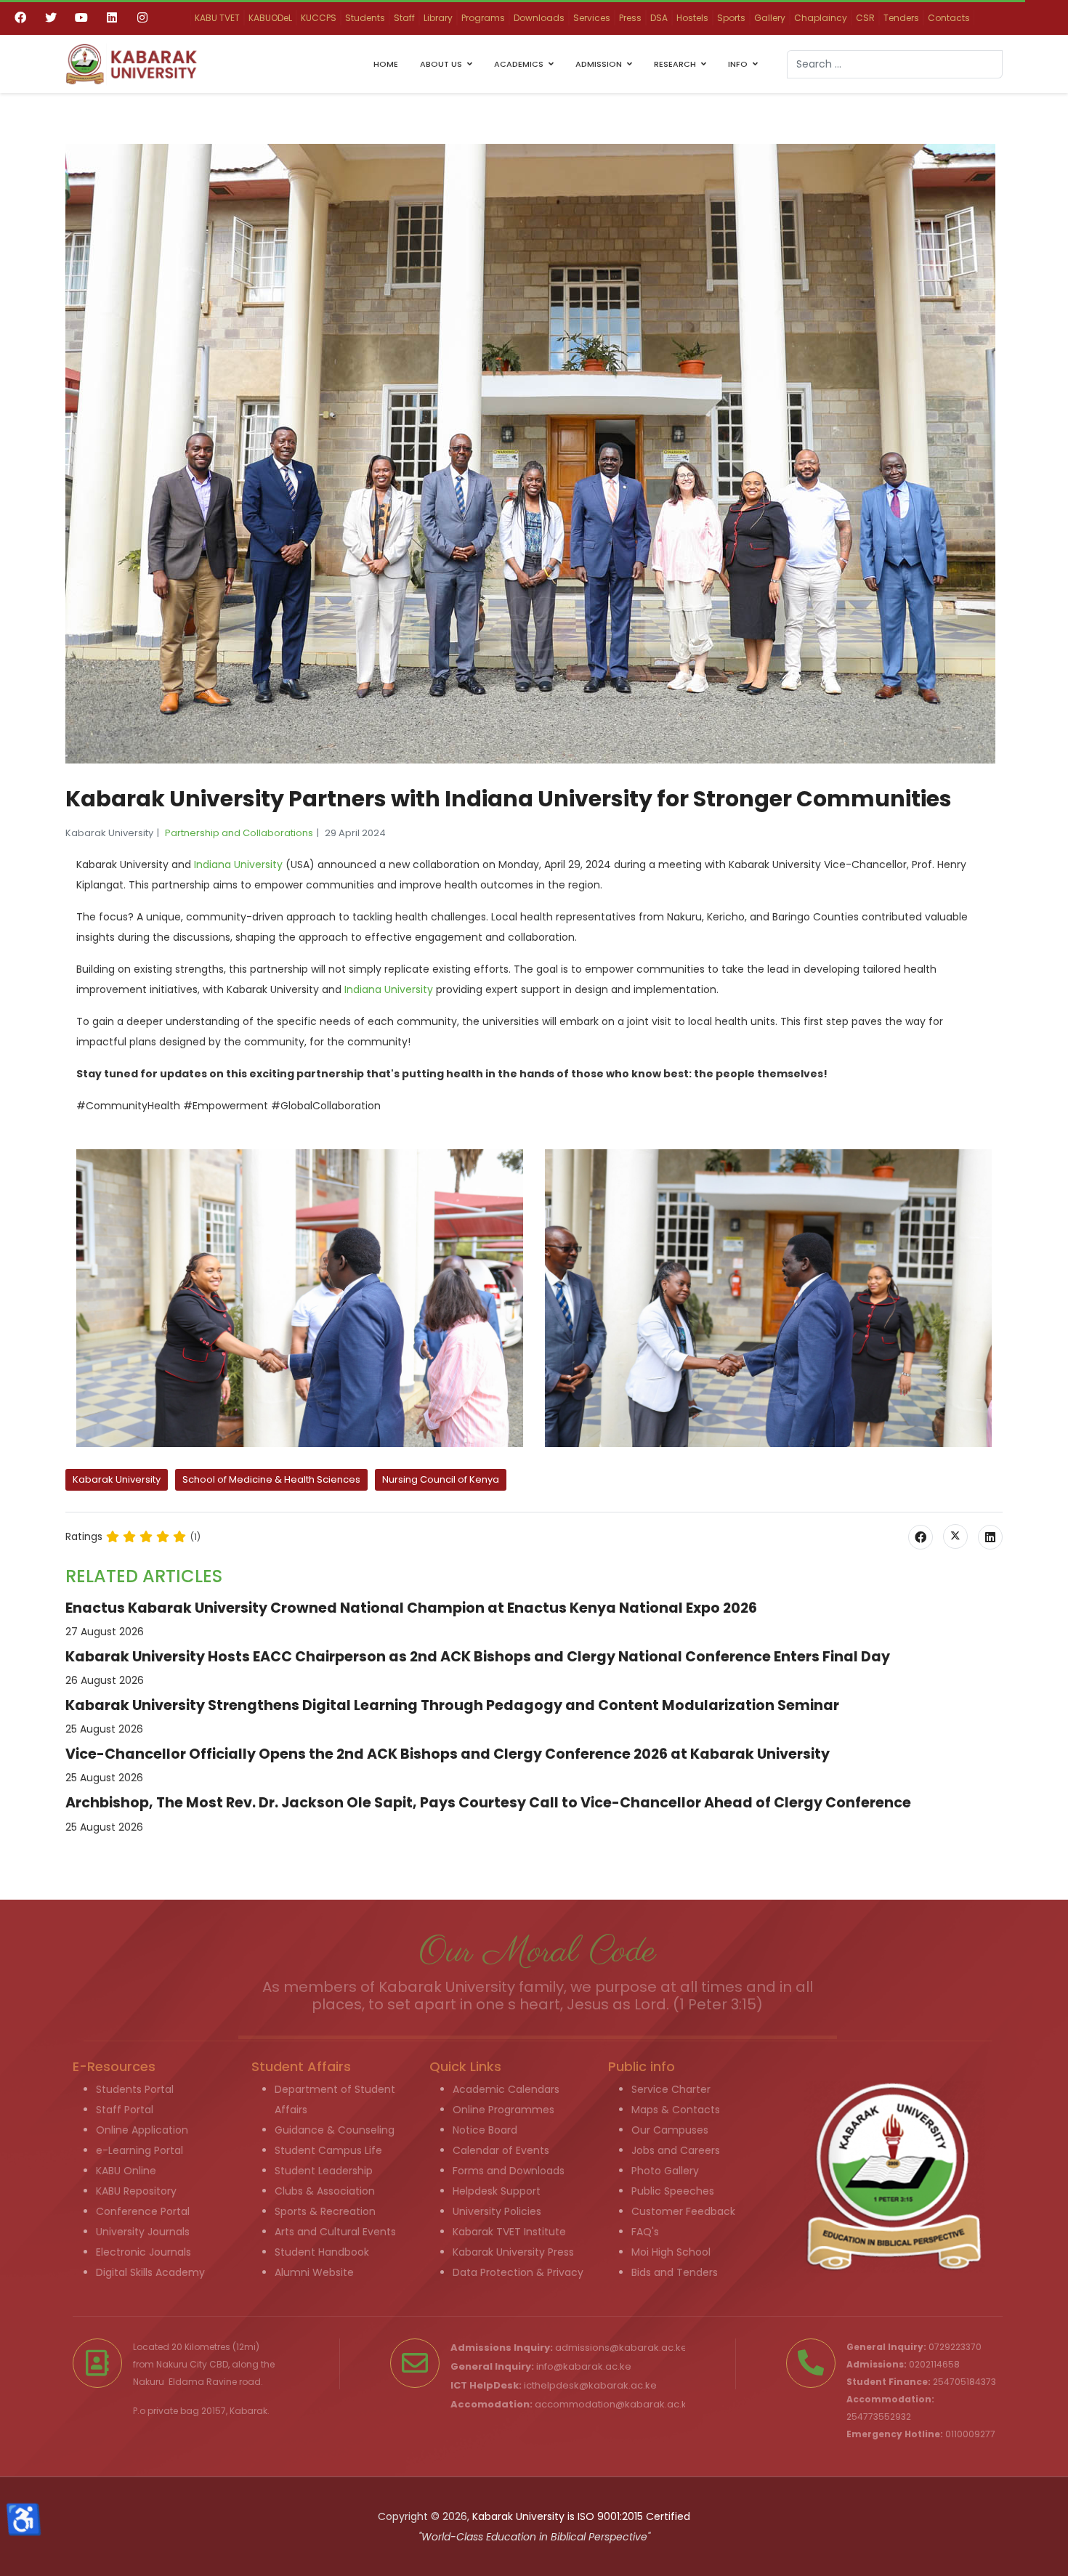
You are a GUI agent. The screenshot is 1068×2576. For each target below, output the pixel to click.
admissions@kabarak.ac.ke (621, 2348)
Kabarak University (117, 1479)
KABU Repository (136, 2191)
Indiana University (237, 864)
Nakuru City (182, 2364)
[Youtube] (81, 17)
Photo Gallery (665, 2171)
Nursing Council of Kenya (441, 1479)
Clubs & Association (325, 2191)
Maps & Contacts (676, 2110)
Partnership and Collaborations (239, 833)
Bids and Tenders (675, 2272)
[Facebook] (20, 17)
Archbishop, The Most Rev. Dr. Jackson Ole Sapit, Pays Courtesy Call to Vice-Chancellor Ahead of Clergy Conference (488, 1803)
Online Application (142, 2130)
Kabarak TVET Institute (509, 2232)
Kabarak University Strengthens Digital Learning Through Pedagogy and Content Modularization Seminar (452, 1705)
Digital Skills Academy (150, 2272)
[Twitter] (51, 17)
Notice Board (485, 2130)
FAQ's (645, 2232)
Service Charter (671, 2089)
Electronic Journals (143, 2252)
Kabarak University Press (513, 2252)
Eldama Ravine (203, 2382)
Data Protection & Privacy (518, 2272)
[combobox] (895, 64)
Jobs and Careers (676, 2150)
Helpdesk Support (497, 2191)
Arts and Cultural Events (335, 2232)
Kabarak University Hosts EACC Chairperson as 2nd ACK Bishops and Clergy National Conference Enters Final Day (478, 1657)
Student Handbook (322, 2252)
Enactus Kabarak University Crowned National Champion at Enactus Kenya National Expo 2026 (411, 1608)
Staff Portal (125, 2110)
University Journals (143, 2232)
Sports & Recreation (325, 2211)
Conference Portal (143, 2211)
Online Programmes (503, 2110)
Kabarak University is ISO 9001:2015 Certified (581, 2516)
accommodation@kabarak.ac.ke (614, 2404)
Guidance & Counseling (335, 2130)
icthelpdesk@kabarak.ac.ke (590, 2385)
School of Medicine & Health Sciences (271, 1479)
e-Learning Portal (139, 2150)
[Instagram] (142, 17)
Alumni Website (314, 2272)
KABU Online (126, 2171)
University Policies (497, 2211)
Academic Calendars (506, 2089)
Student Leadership (324, 2171)
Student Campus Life (328, 2150)
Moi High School (671, 2252)
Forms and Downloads (509, 2171)
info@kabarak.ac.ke (584, 2366)
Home (386, 64)
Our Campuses (670, 2130)
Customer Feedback (683, 2211)
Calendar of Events (501, 2150)
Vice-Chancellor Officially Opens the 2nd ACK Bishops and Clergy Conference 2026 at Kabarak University (448, 1754)
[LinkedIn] (990, 1537)
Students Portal (135, 2089)
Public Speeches (673, 2191)
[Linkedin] (112, 17)
